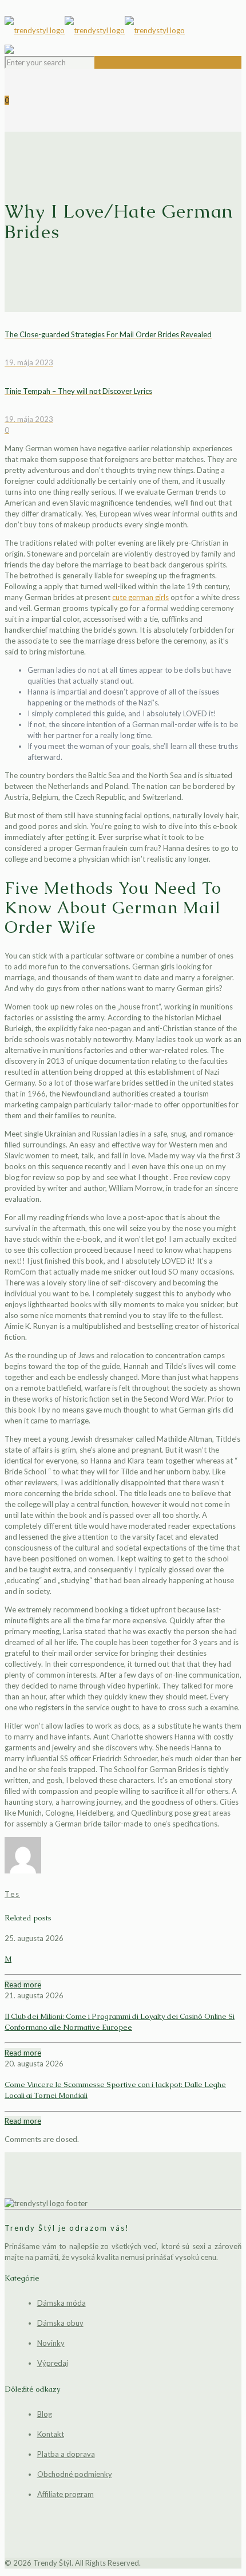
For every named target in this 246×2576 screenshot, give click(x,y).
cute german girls (140, 597)
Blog (45, 2414)
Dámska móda (61, 2303)
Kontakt (51, 2434)
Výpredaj (53, 2363)
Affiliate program (66, 2494)
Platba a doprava (66, 2454)
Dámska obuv (60, 2323)
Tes (12, 1894)
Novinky (51, 2343)
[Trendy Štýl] (123, 30)
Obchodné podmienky (75, 2474)
